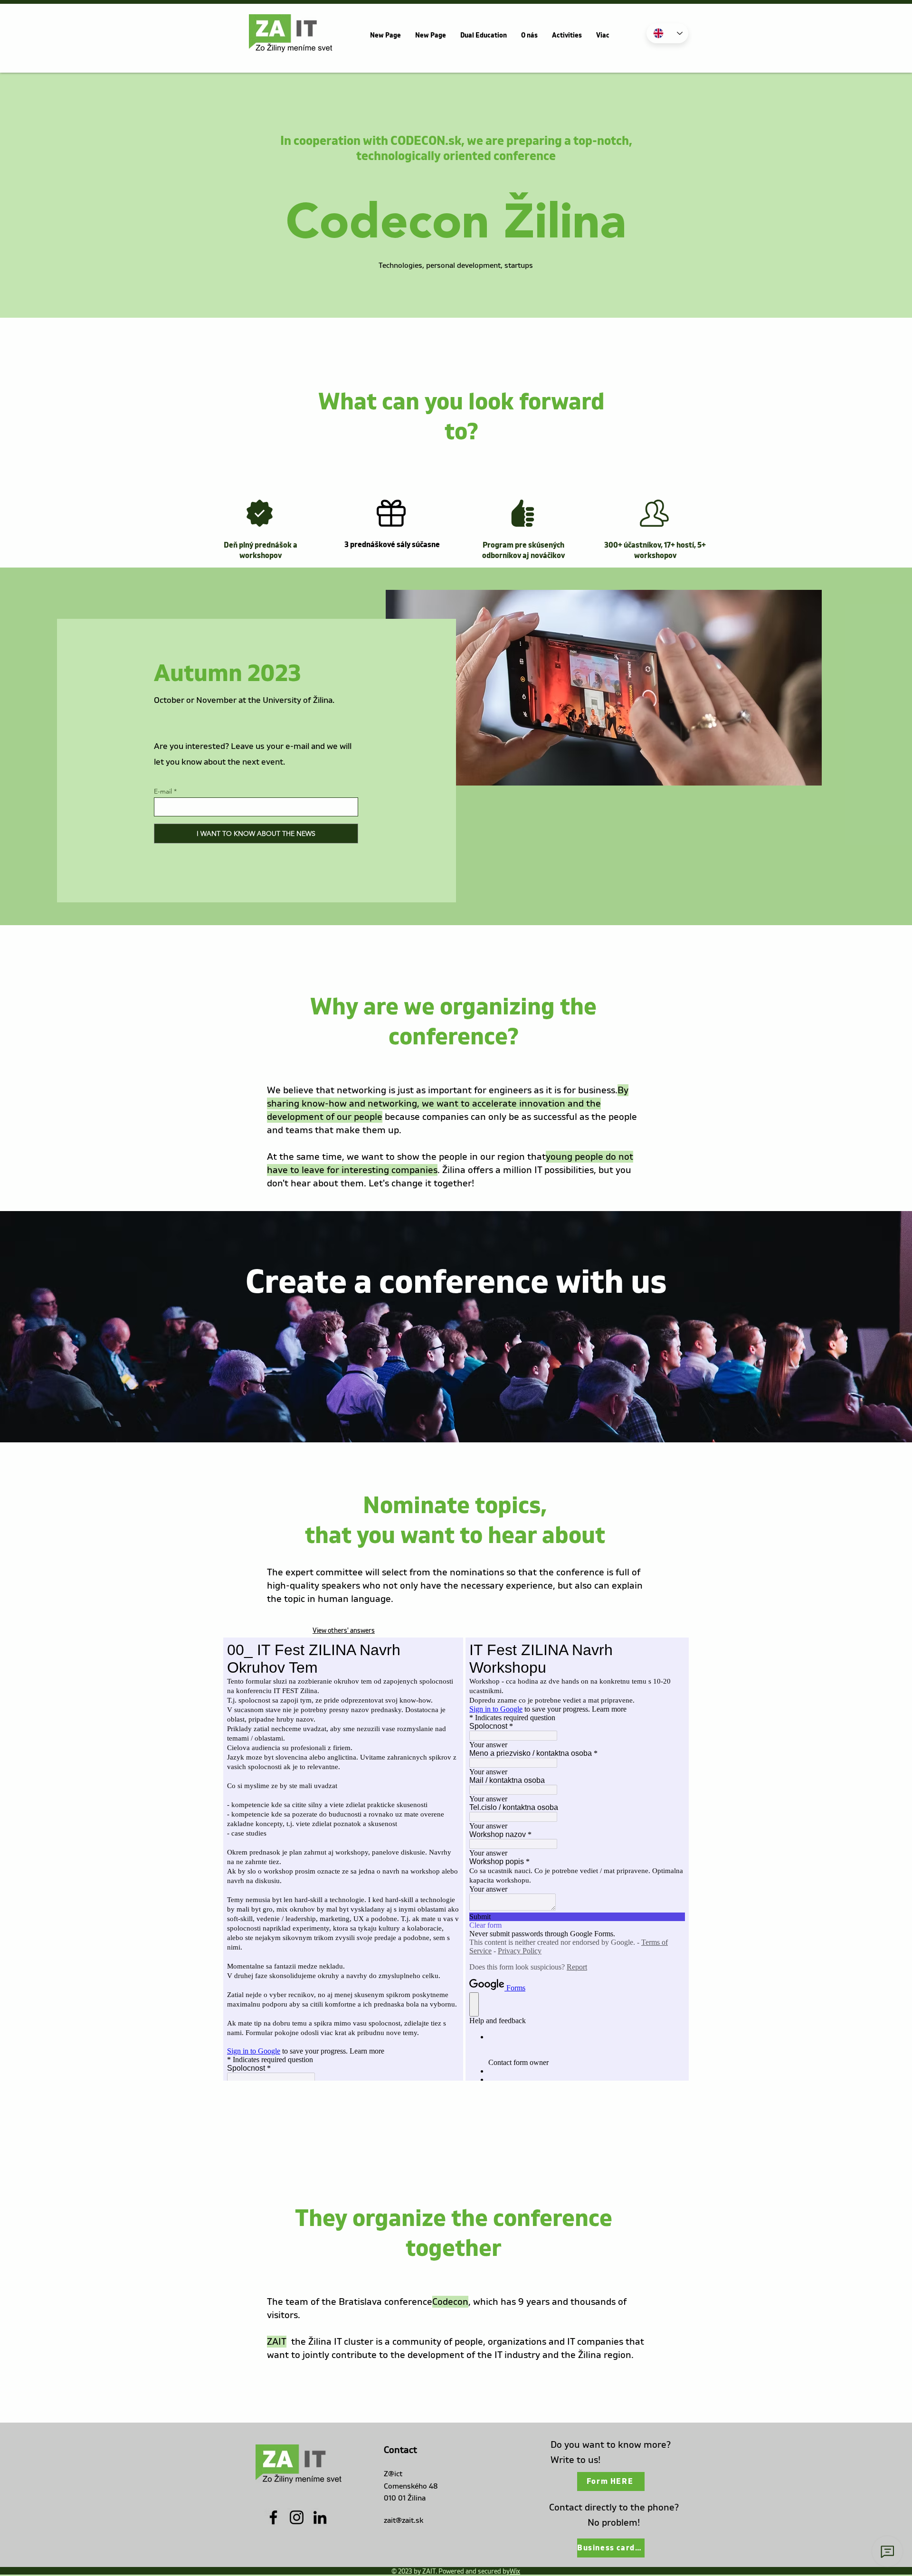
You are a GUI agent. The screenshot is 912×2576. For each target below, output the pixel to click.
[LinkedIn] (320, 2517)
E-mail (163, 791)
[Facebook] (273, 2517)
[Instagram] (297, 2517)
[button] (529, 36)
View (344, 1631)
